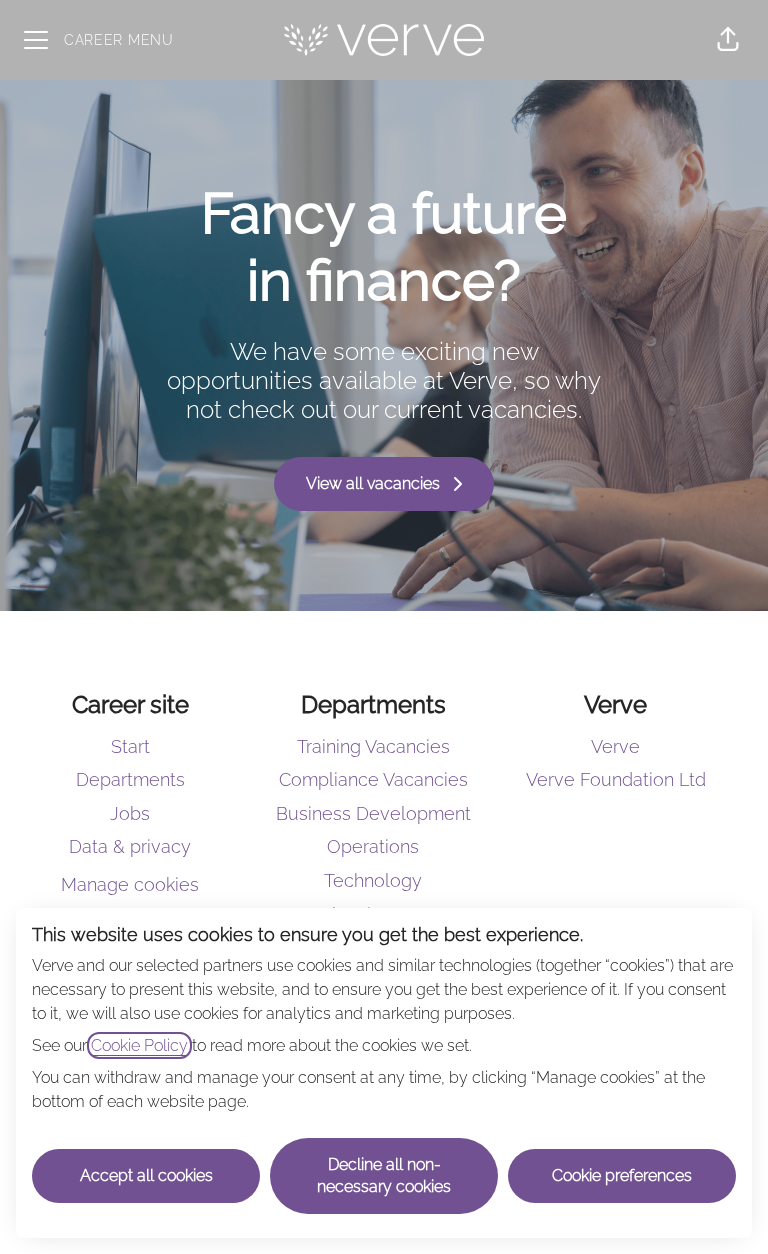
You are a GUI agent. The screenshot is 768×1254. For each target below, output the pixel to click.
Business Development (373, 813)
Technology (373, 880)
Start (130, 746)
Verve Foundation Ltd (616, 779)
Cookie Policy (139, 1045)
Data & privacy (130, 846)
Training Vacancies (373, 746)
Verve (615, 746)
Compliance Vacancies (373, 779)
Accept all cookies (146, 1175)
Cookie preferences (622, 1175)
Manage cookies (130, 884)
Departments (130, 779)
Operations (373, 846)
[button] (728, 40)
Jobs (130, 813)
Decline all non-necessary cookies (384, 1175)
